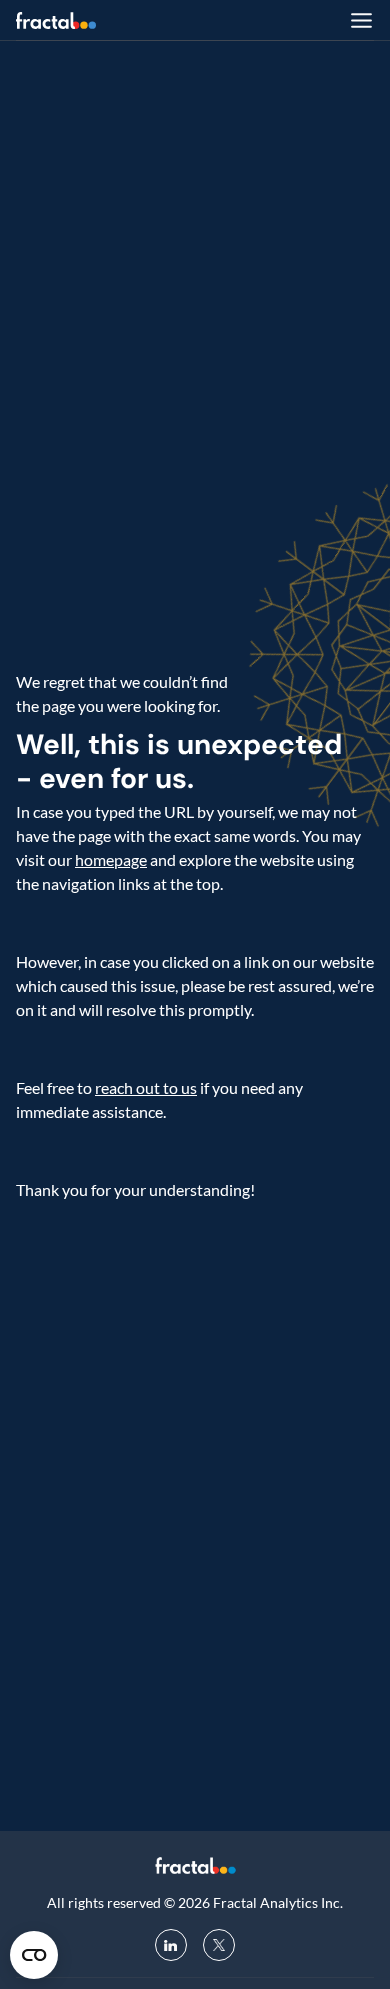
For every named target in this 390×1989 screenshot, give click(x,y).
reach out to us (146, 1087)
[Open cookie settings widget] (34, 1955)
